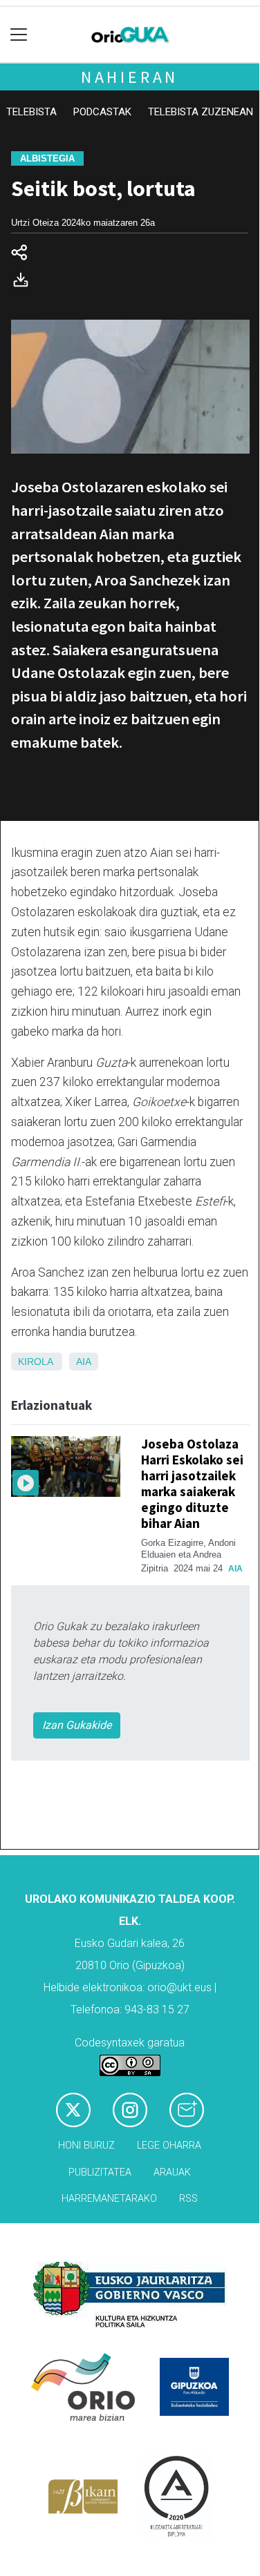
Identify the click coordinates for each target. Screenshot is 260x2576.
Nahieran (130, 77)
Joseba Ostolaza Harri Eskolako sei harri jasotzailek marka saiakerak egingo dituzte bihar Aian (192, 1483)
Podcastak (102, 112)
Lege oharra (169, 2146)
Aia (84, 1362)
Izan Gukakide (77, 1725)
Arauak (172, 2172)
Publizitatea (100, 2172)
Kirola (35, 1362)
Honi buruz (86, 2146)
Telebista (31, 112)
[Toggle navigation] (19, 35)
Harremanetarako (109, 2199)
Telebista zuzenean (201, 112)
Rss (188, 2199)
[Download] (25, 283)
